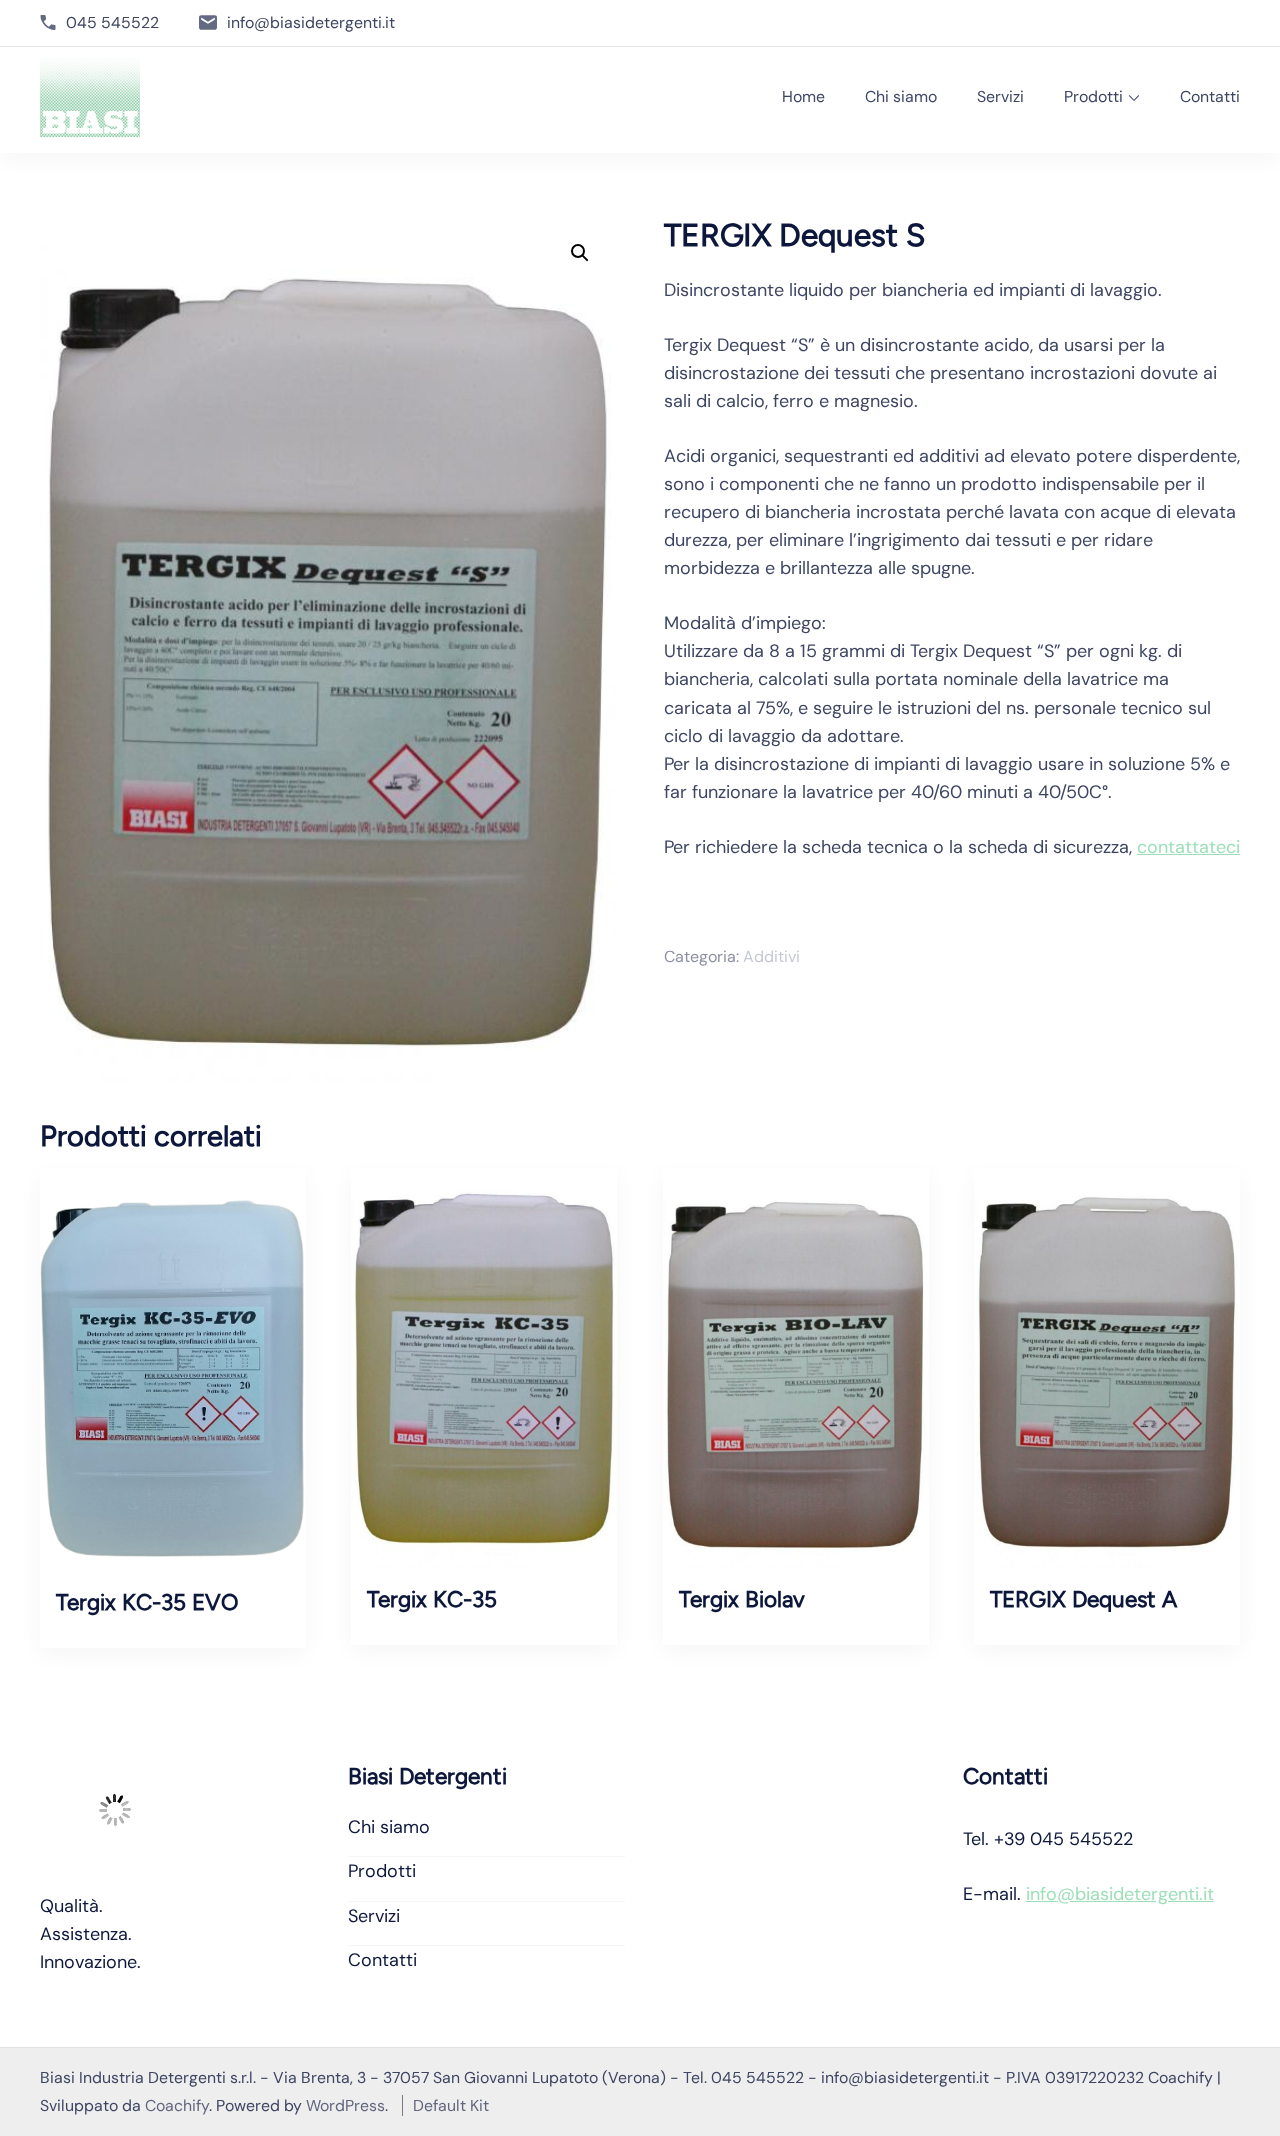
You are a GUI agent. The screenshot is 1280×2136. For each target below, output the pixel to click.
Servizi (1000, 96)
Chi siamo (901, 96)
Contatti (1210, 96)
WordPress (345, 2105)
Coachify (177, 2105)
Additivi (771, 956)
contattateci (1188, 847)
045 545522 (112, 22)
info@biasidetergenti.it (311, 22)
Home (803, 96)
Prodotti (1093, 96)
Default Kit (451, 2105)
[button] (580, 253)
